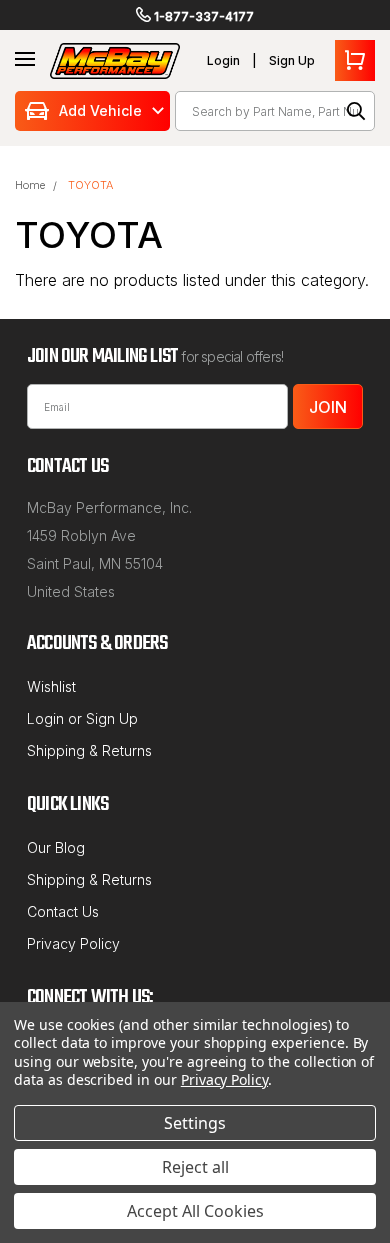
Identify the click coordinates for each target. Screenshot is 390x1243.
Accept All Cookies (195, 1211)
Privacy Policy (73, 943)
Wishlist (51, 686)
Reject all (195, 1167)
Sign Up (292, 60)
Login (223, 60)
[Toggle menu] (25, 60)
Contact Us (63, 911)
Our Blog (56, 847)
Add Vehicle (100, 110)
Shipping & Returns (89, 750)
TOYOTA (90, 185)
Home (30, 185)
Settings (195, 1123)
